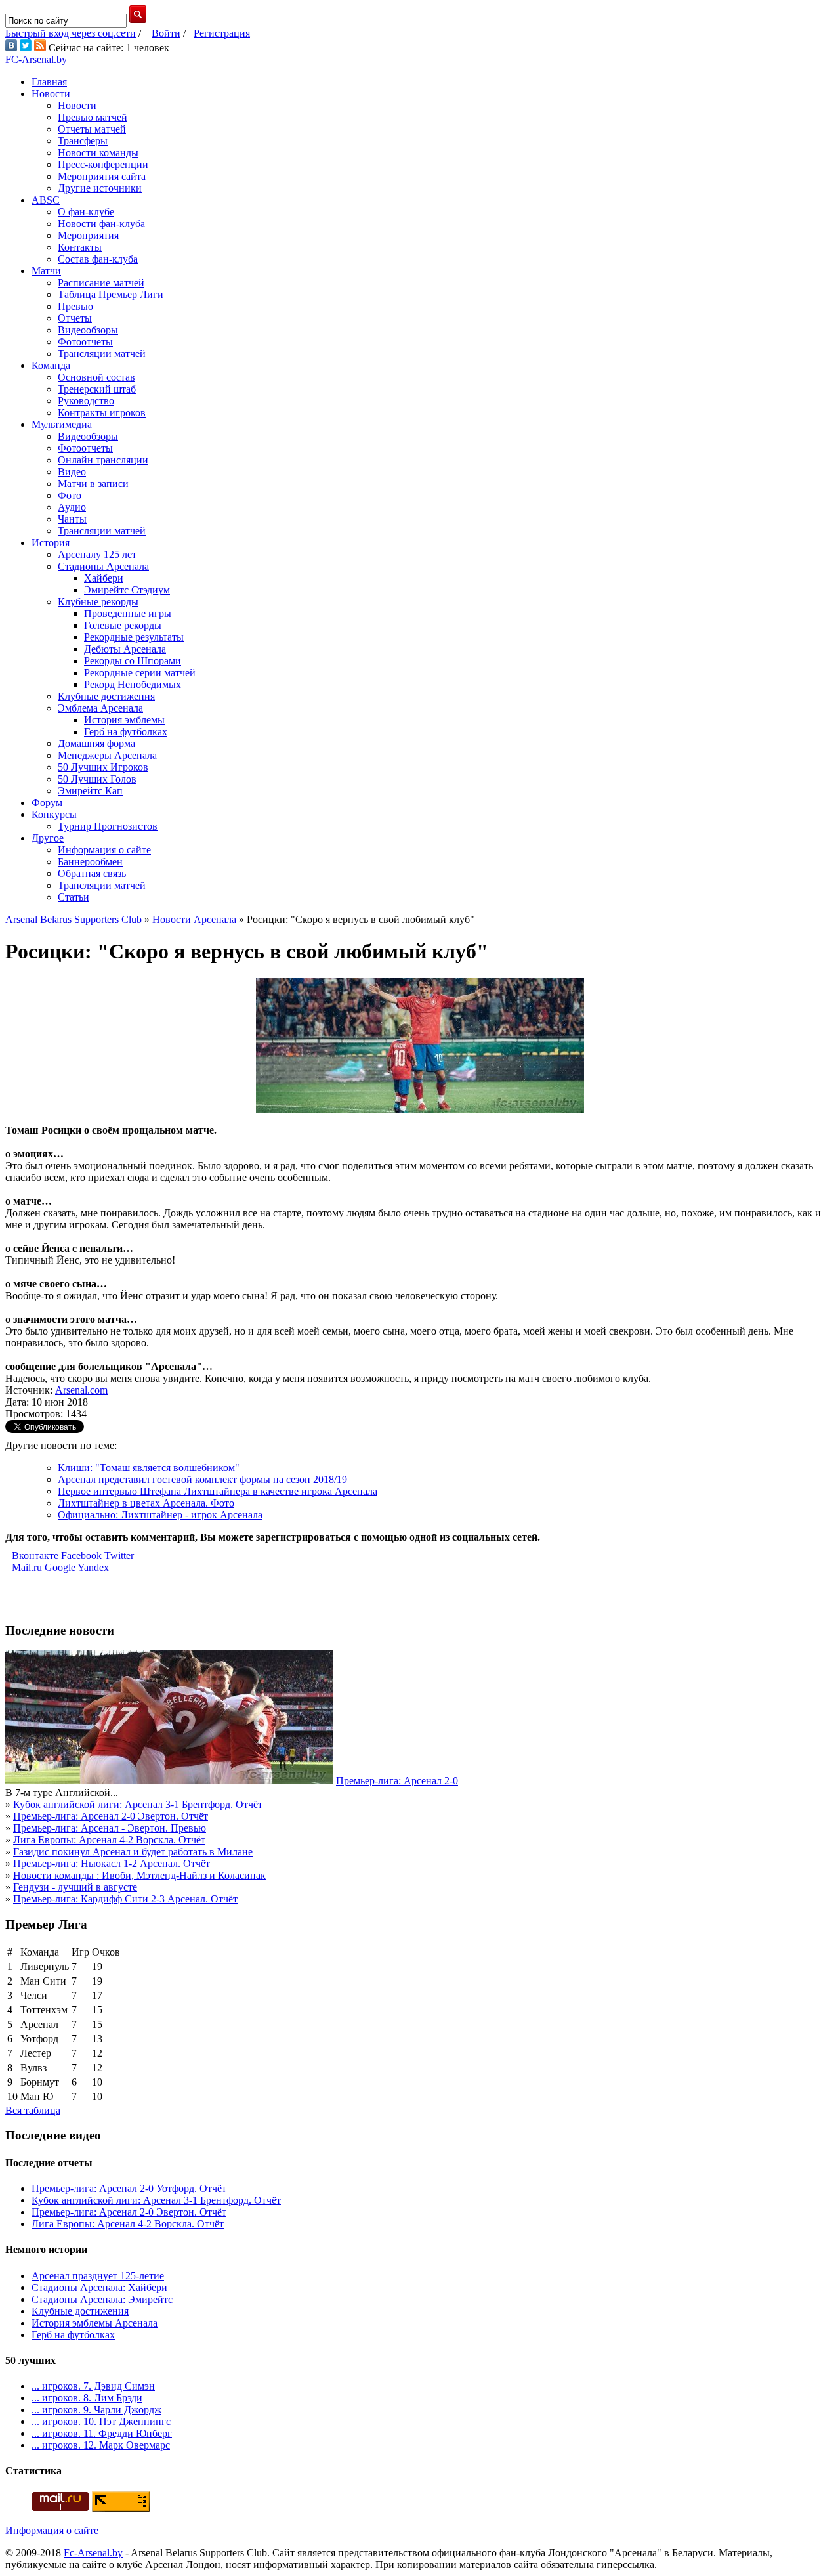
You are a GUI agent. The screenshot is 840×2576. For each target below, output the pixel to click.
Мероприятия (88, 235)
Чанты (72, 519)
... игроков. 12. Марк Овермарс (101, 2445)
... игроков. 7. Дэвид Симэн (93, 2386)
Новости (51, 94)
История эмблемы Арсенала (94, 2323)
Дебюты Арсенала (125, 649)
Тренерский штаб (97, 389)
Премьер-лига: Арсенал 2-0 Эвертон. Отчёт (111, 1816)
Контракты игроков (102, 413)
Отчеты (75, 318)
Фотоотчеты (85, 342)
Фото (70, 495)
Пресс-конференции (103, 164)
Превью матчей (93, 117)
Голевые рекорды (123, 625)
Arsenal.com (81, 1390)
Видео (72, 472)
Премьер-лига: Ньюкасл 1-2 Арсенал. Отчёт (112, 1863)
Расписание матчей (101, 283)
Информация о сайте (104, 850)
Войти (166, 33)
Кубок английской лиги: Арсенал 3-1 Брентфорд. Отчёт (138, 1804)
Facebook (81, 1556)
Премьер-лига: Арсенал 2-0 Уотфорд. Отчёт (129, 2188)
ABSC (46, 200)
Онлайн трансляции (103, 460)
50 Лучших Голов (97, 779)
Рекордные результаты (134, 637)
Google (60, 1567)
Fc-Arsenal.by (93, 2553)
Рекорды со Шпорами (133, 661)
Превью (75, 306)
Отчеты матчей (92, 129)
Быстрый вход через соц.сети (71, 33)
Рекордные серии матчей (140, 673)
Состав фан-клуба (98, 259)
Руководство (86, 401)
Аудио (72, 507)
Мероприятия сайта (102, 176)
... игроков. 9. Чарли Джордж (96, 2410)
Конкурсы (54, 814)
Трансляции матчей (102, 354)
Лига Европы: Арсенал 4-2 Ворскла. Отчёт (109, 1840)
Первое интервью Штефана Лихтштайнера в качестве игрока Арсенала (218, 1491)
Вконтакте (35, 1556)
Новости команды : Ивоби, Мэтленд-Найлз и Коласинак (139, 1875)
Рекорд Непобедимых (133, 684)
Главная (49, 82)
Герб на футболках (126, 732)
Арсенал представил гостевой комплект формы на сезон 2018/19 (202, 1479)
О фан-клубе (86, 212)
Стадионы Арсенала (103, 566)
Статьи (73, 897)
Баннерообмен (90, 862)
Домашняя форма (96, 743)
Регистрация (222, 33)
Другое (48, 838)
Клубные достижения (106, 696)
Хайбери (104, 578)
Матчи (46, 271)
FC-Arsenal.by (36, 59)
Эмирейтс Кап (90, 791)
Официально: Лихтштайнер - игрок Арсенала (160, 1515)
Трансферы (83, 141)
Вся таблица (33, 2110)
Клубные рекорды (98, 602)
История (51, 543)
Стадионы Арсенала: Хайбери (99, 2287)
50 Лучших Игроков (103, 767)
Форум (47, 803)
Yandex (93, 1567)
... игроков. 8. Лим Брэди (87, 2398)
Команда (51, 365)
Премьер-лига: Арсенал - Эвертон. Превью (110, 1828)
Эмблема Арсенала (100, 708)
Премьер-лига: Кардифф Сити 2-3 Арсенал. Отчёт (125, 1899)
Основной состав (96, 377)
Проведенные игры (128, 613)
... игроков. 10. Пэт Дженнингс (101, 2421)
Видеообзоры (88, 330)
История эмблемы (124, 720)
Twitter (119, 1556)
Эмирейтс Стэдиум (127, 590)
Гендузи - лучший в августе (75, 1887)
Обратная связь (92, 873)
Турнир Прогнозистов (108, 826)
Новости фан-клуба (101, 224)
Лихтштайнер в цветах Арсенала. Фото (146, 1503)
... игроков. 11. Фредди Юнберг (102, 2433)
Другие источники (100, 188)
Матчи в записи (93, 483)
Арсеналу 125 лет (97, 554)
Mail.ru (27, 1567)
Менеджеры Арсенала (107, 755)
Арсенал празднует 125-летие (98, 2276)
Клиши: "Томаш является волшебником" (149, 1468)
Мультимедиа (62, 424)
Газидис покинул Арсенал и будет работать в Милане (133, 1852)
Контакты (80, 247)
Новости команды (98, 153)
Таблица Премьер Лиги (111, 294)
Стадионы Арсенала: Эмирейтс (102, 2299)
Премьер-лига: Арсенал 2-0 (397, 1781)
